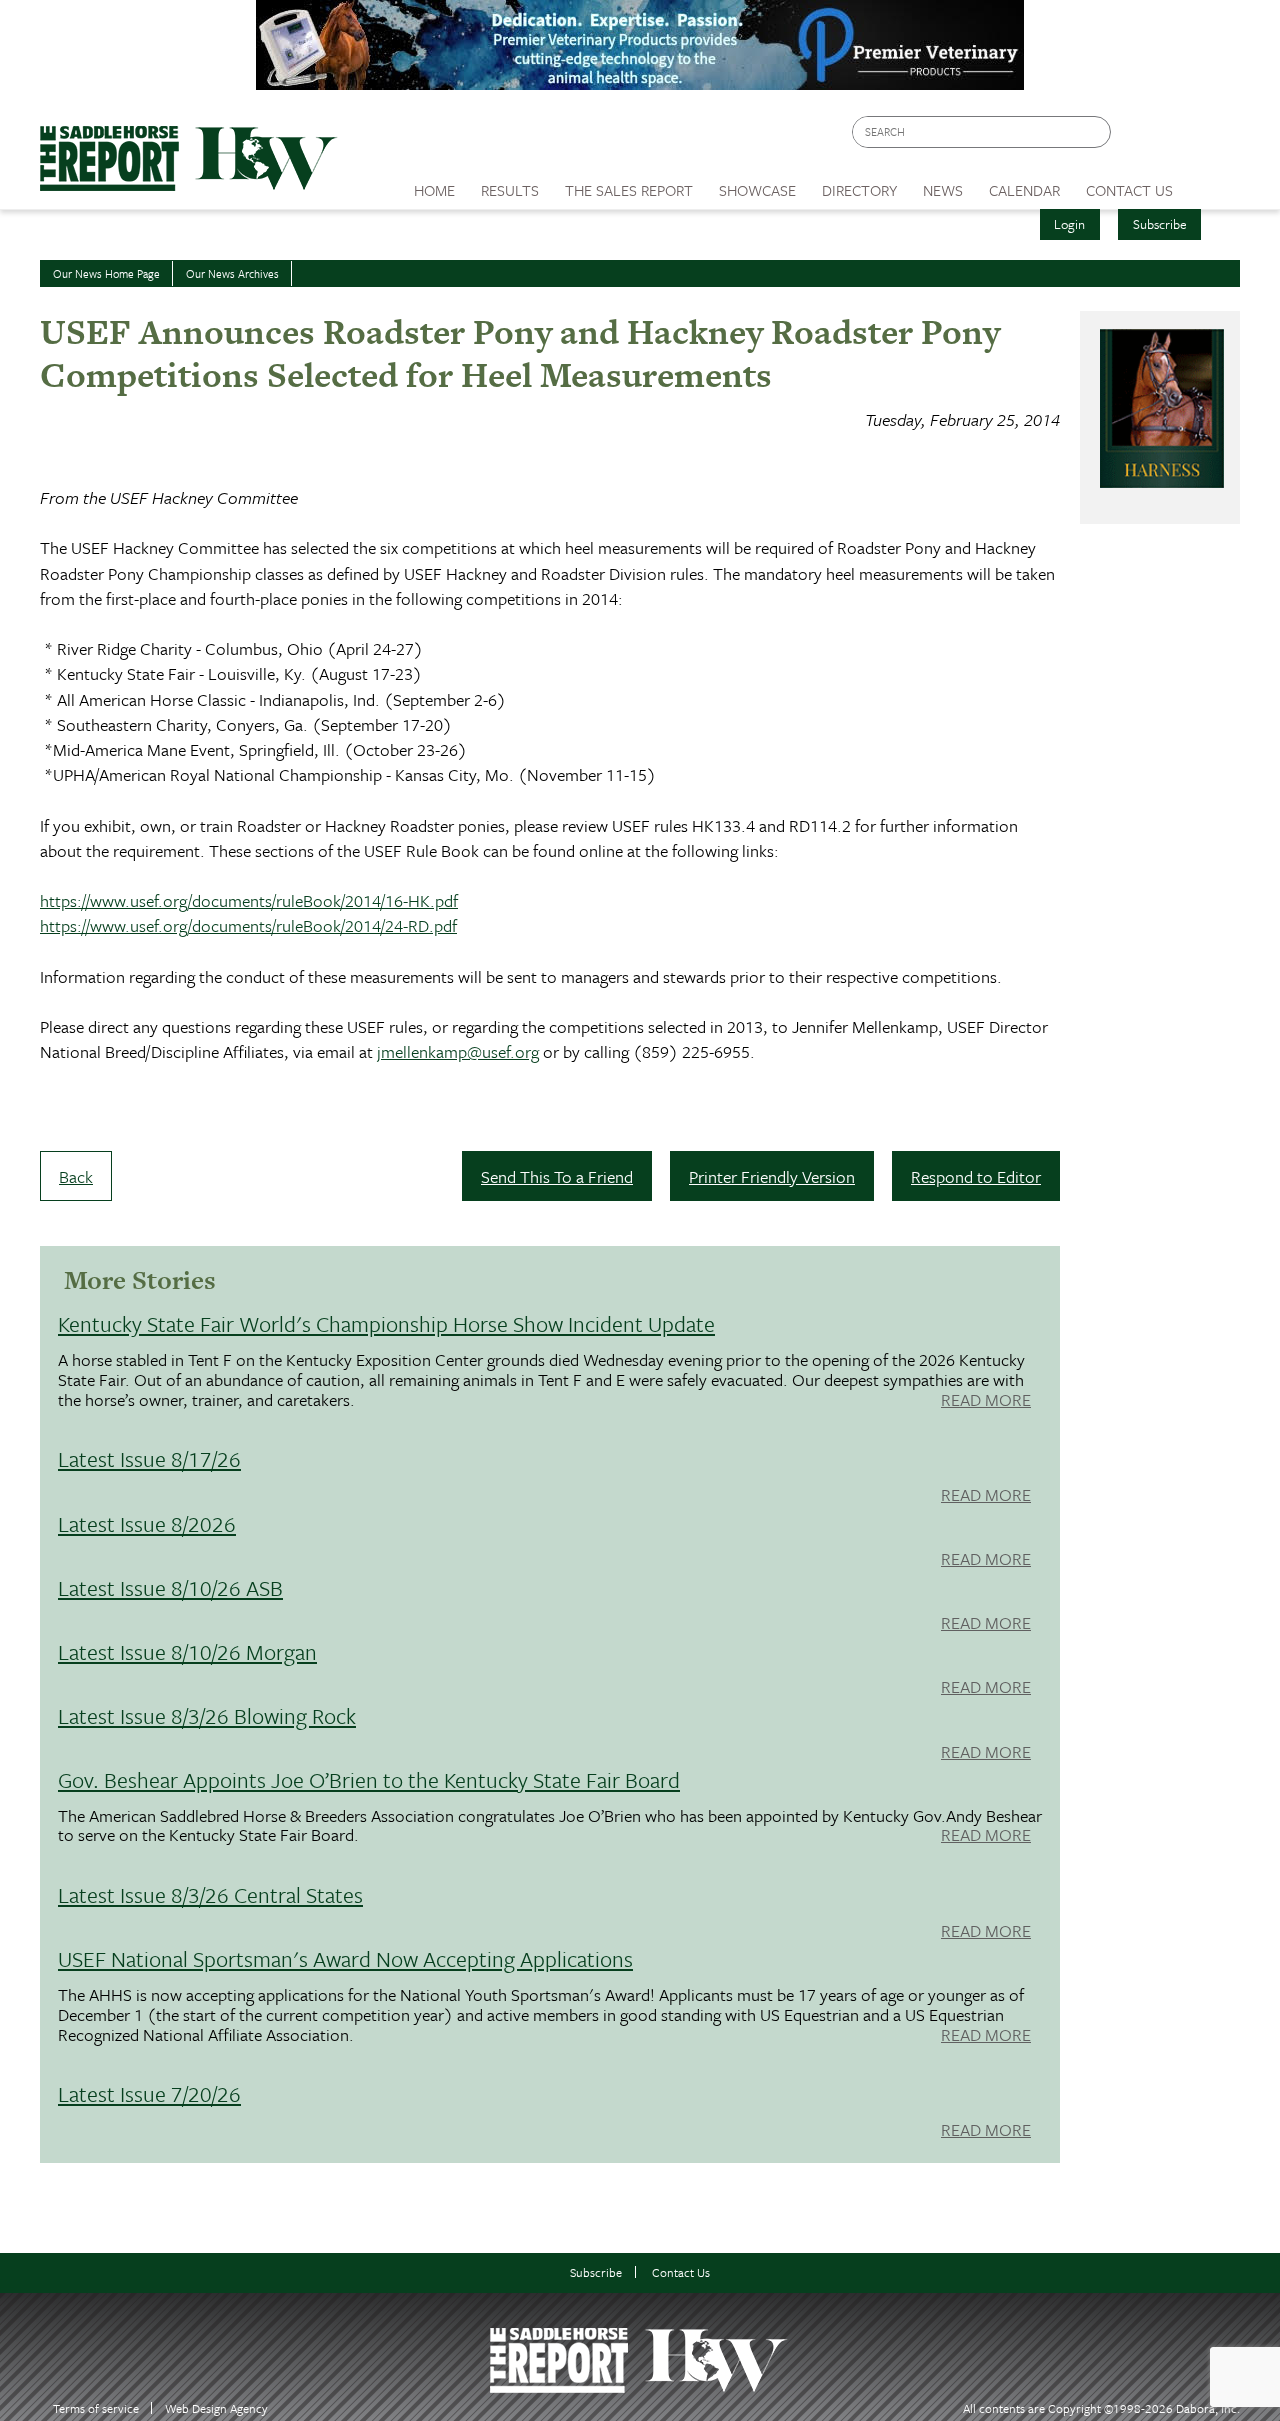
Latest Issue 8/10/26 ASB (170, 1587)
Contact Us (681, 2272)
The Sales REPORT (629, 190)
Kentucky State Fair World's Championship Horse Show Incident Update (386, 1323)
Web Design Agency (216, 2408)
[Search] (1097, 132)
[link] (434, 185)
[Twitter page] (1174, 137)
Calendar (1024, 190)
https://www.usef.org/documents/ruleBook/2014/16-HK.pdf (249, 900)
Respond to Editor (976, 1176)
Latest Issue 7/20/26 (149, 2093)
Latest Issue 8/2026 (147, 1523)
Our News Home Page (106, 273)
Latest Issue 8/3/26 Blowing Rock (207, 1715)
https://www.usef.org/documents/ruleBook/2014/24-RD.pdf (248, 925)
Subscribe (1160, 224)
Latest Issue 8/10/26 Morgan (187, 1651)
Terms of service (96, 2408)
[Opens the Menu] (1213, 183)
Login (1069, 224)
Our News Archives (232, 273)
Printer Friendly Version (772, 1176)
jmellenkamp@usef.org (458, 1051)
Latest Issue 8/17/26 (149, 1458)
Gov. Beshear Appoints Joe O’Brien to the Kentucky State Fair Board (369, 1779)
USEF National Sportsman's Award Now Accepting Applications (345, 1958)
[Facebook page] (1136, 137)
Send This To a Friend (557, 1176)
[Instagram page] (1212, 137)
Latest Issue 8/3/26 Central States (210, 1894)
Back (76, 1176)
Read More (986, 1401)
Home (434, 190)
